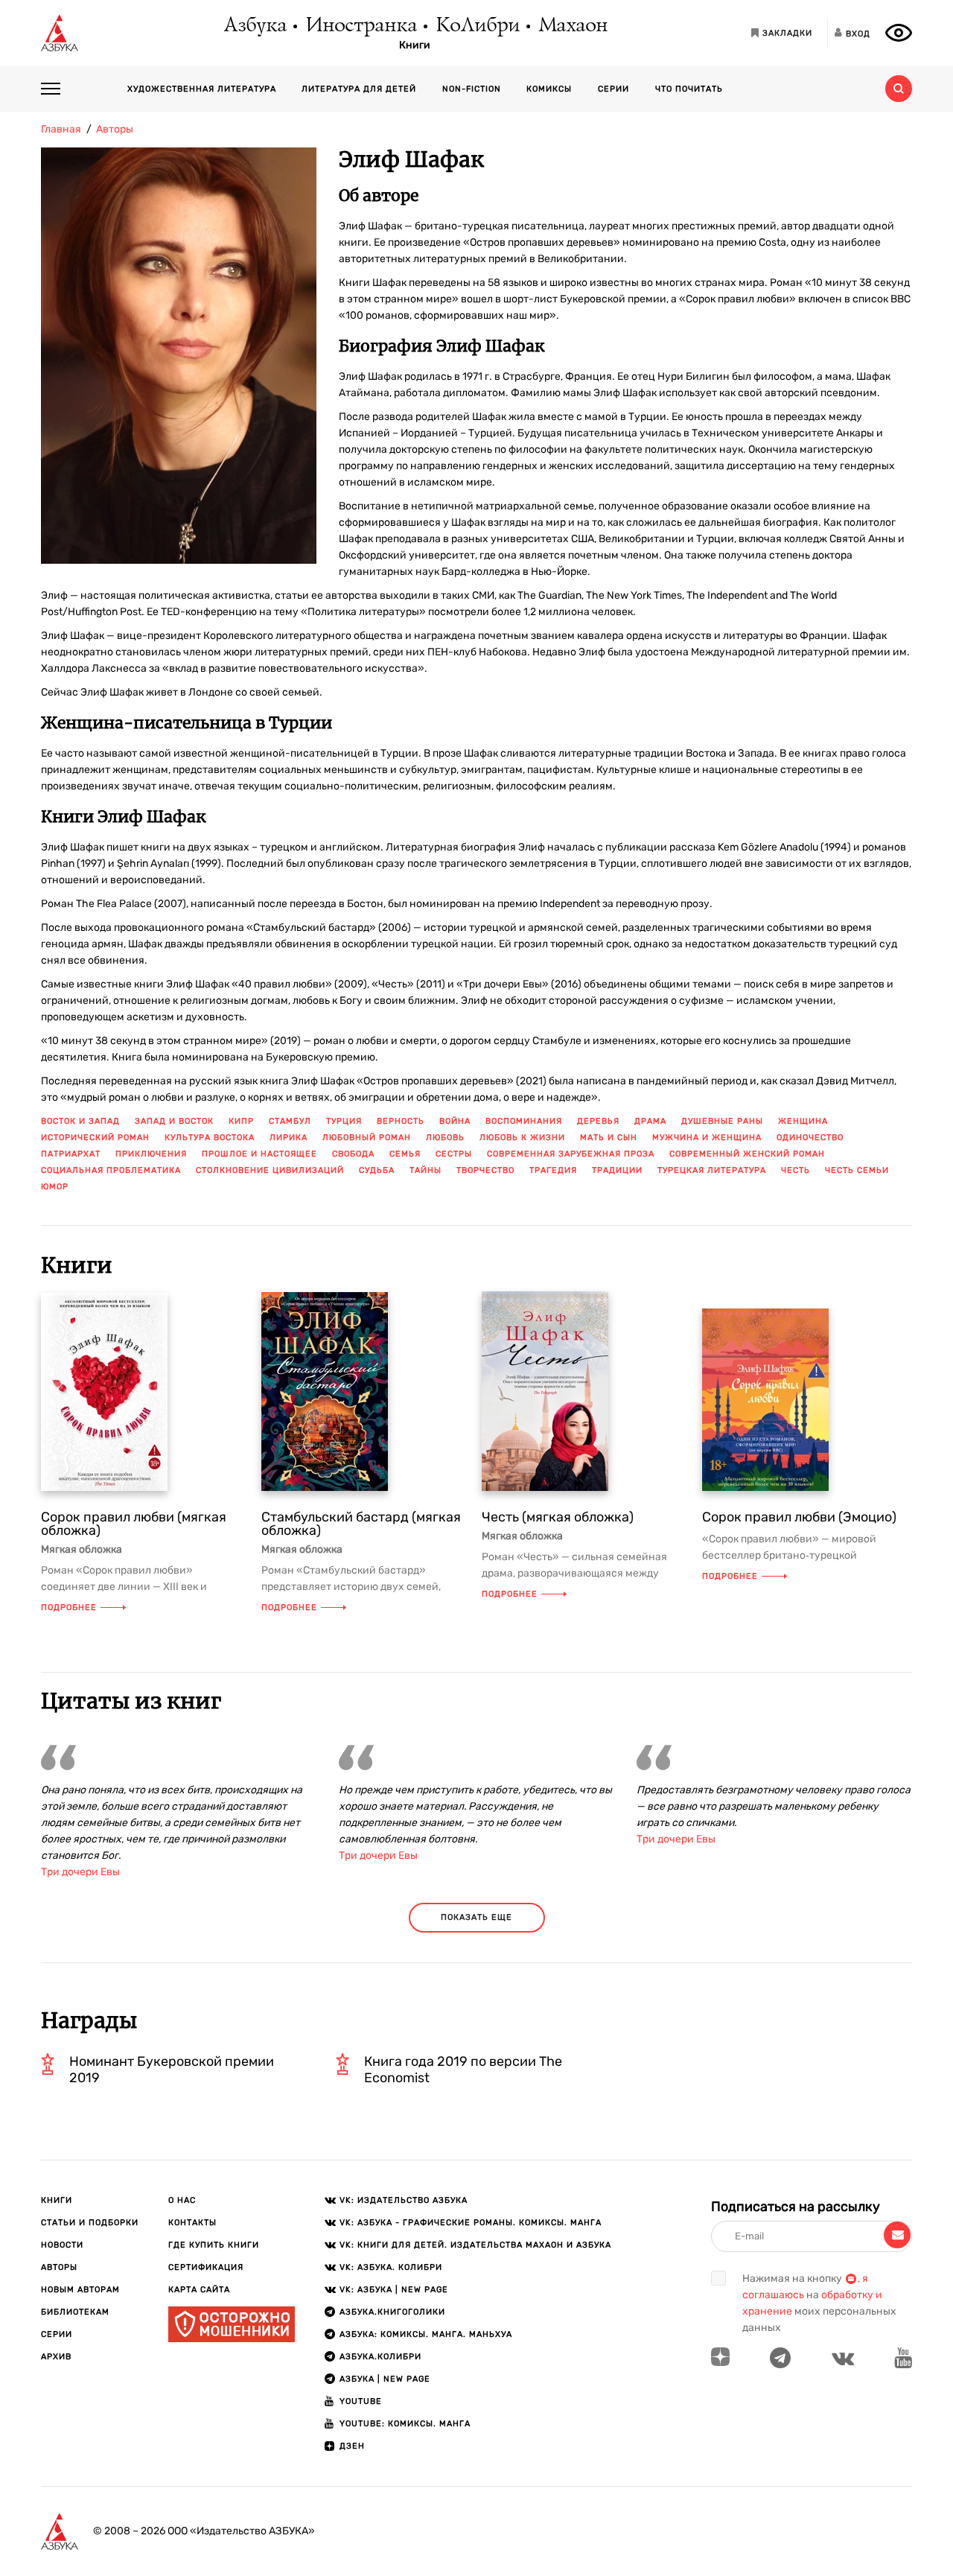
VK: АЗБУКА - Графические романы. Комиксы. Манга (471, 2223)
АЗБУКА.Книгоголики (392, 2312)
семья (405, 1154)
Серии (613, 89)
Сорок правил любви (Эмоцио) (799, 1517)
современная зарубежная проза (571, 1154)
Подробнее (69, 1607)
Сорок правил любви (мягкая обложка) (134, 1524)
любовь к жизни (522, 1138)
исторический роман (95, 1138)
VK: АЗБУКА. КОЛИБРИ (391, 2267)
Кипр (241, 1121)
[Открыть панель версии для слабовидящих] (899, 33)
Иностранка (360, 26)
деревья (598, 1121)
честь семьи (857, 1170)
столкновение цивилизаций (270, 1170)
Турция (344, 1121)
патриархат (71, 1154)
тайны (425, 1170)
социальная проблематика (111, 1170)
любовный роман (367, 1138)
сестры (454, 1154)
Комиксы (549, 89)
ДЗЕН (352, 2446)
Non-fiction (472, 89)
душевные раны (722, 1121)
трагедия (553, 1170)
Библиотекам (75, 2312)
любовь (445, 1138)
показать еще (476, 1917)
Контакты (192, 2223)
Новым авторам (80, 2290)
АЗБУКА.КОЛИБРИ (380, 2357)
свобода (353, 1154)
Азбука (254, 26)
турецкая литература (712, 1170)
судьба (377, 1170)
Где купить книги (214, 2245)
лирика (289, 1138)
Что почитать (689, 89)
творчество (485, 1170)
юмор (55, 1187)
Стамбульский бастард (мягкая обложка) (361, 1524)
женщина (803, 1121)
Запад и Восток (174, 1121)
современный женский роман (747, 1154)
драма (650, 1121)
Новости (62, 2245)
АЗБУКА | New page (385, 2379)
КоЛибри (477, 26)
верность (401, 1121)
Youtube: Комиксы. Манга (405, 2424)
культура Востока (210, 1138)
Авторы (59, 2267)
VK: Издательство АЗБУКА (404, 2200)
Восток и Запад (80, 1121)
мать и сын (609, 1138)
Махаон (572, 26)
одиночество (810, 1138)
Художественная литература (202, 89)
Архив (56, 2357)
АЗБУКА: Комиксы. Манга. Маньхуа (426, 2334)
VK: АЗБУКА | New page (394, 2290)
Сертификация (206, 2267)
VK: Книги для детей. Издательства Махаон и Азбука (475, 2245)
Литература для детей (359, 89)
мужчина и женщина (707, 1138)
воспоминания (524, 1121)
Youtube (361, 2401)
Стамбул (290, 1121)
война (455, 1121)
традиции (617, 1170)
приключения (151, 1154)
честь (796, 1170)
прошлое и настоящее (259, 1154)
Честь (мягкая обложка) (558, 1517)
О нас (182, 2200)
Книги (415, 45)
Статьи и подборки (90, 2223)
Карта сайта (199, 2290)
